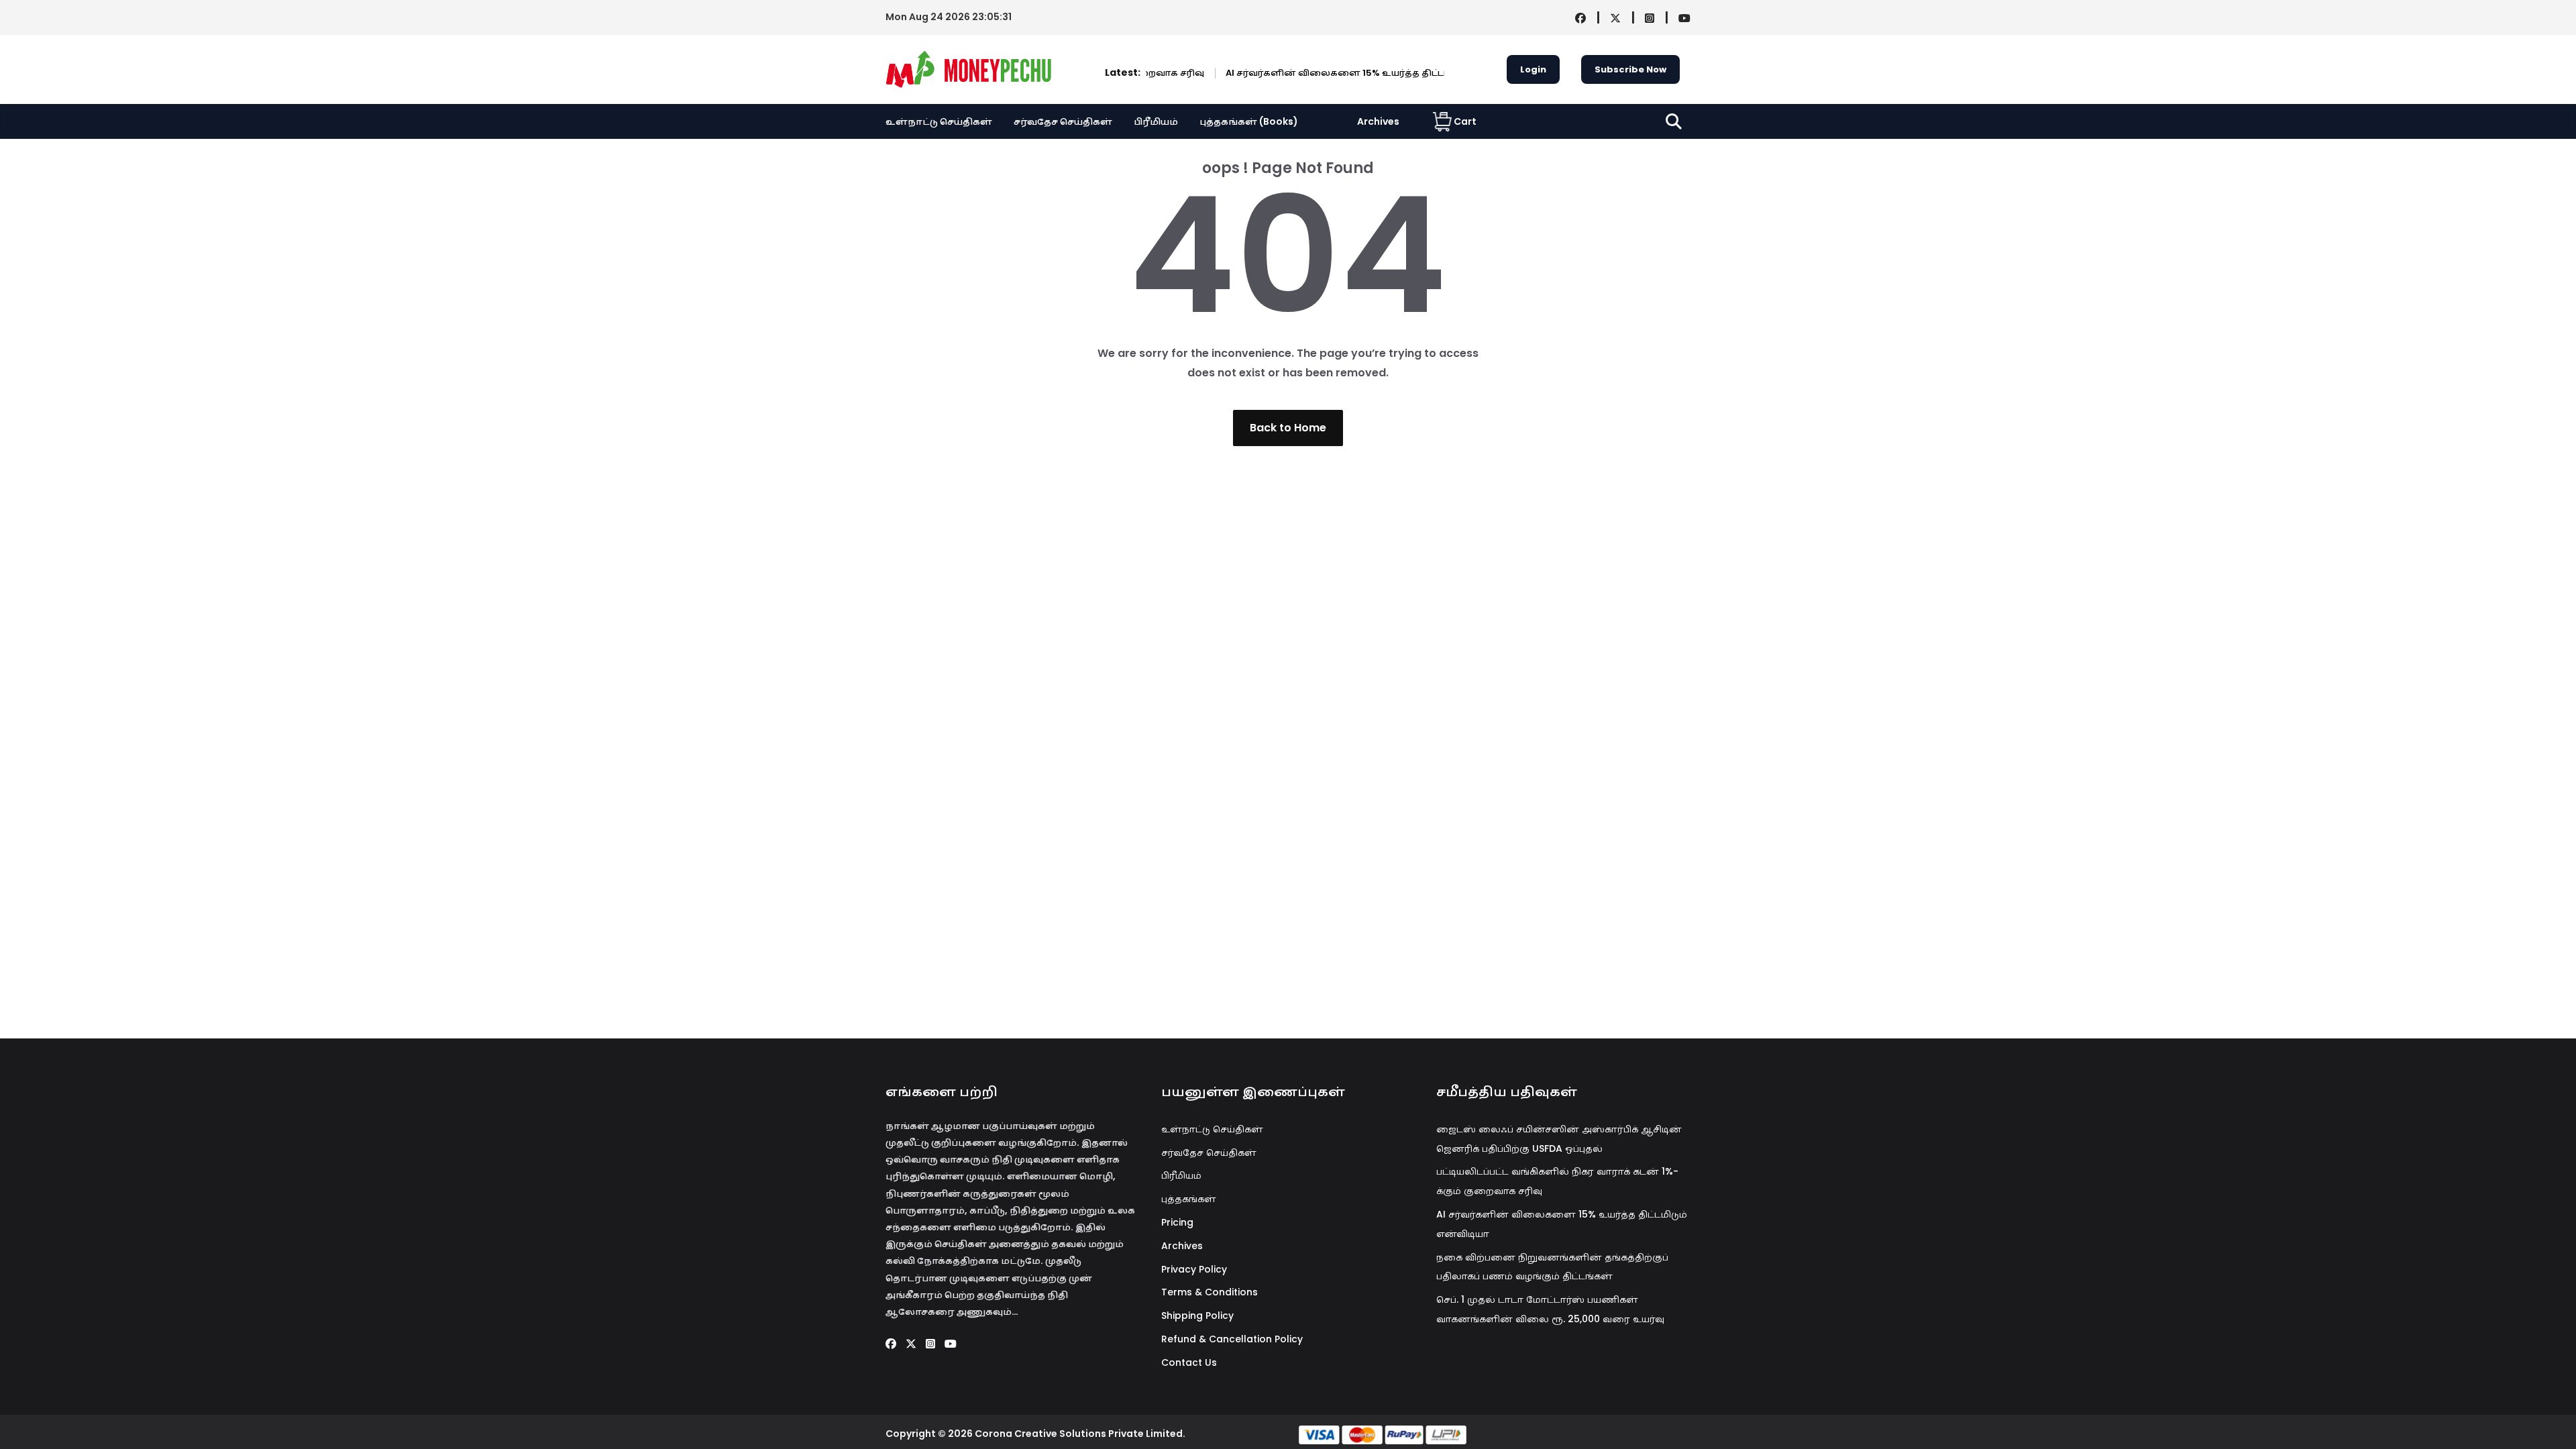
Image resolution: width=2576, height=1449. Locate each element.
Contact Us (1189, 1362)
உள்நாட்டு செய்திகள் (939, 121)
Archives (1378, 121)
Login (1533, 69)
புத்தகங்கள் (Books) (1249, 121)
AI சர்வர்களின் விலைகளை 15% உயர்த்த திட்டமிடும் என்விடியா (1306, 73)
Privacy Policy (1194, 1269)
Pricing (1177, 1222)
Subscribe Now (1630, 69)
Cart (1465, 121)
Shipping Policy (1197, 1316)
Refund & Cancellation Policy (1232, 1339)
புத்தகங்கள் (1189, 1199)
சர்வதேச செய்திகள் (1063, 121)
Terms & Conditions (1210, 1292)
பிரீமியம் (1156, 121)
